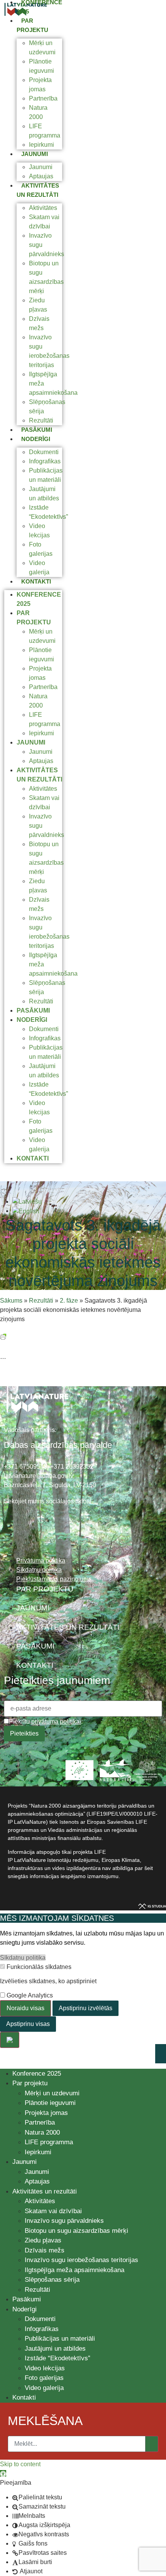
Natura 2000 (42, 2132)
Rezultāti (41, 420)
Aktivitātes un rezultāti (45, 2191)
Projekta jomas (46, 2113)
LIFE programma (49, 2142)
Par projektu (30, 2083)
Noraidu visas (25, 2008)
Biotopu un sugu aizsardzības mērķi (76, 2231)
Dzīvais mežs (45, 2250)
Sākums (11, 1301)
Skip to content (20, 2464)
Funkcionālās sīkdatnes (38, 1967)
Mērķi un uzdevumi (52, 2093)
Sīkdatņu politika (23, 1958)
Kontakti (36, 581)
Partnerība (43, 98)
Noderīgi (36, 439)
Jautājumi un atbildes (55, 2349)
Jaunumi (35, 154)
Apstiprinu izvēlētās (86, 2008)
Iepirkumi (41, 145)
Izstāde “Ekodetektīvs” (58, 2358)
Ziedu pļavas (43, 2240)
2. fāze (69, 1301)
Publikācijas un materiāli (60, 2339)
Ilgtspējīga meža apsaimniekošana (75, 2270)
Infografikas (45, 461)
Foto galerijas (44, 2378)
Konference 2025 (37, 2074)
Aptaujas (41, 176)
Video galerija (44, 2388)
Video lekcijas (45, 2368)
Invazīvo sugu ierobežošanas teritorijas (81, 2260)
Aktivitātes (43, 208)
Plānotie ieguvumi (50, 2103)
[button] (3, 2473)
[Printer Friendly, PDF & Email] (3, 1336)
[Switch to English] (26, 1211)
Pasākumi (37, 430)
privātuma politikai (56, 1722)
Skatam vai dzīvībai (53, 2211)
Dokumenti (44, 452)
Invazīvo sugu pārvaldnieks (64, 2221)
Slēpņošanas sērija (52, 2280)
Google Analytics (29, 1996)
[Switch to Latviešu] (27, 1202)
